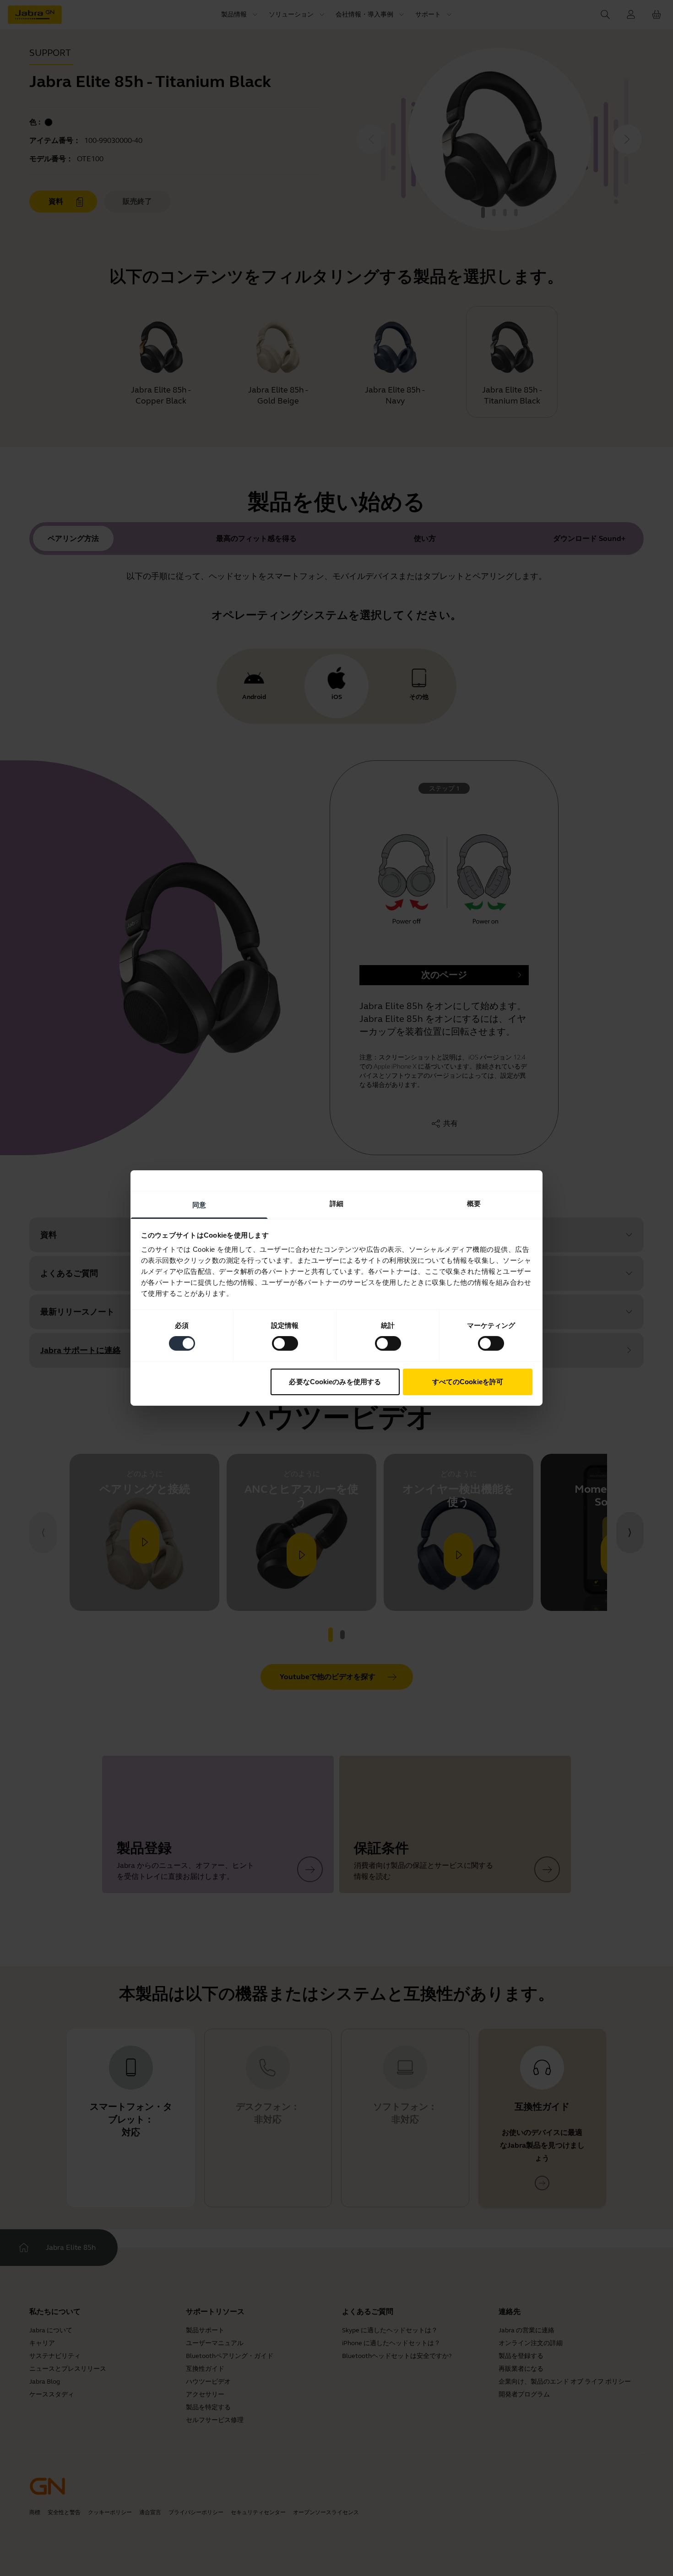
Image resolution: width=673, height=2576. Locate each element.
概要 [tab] (474, 1203)
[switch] (285, 1343)
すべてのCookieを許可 (468, 1382)
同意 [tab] (199, 1205)
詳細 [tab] (336, 1203)
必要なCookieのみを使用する (335, 1382)
